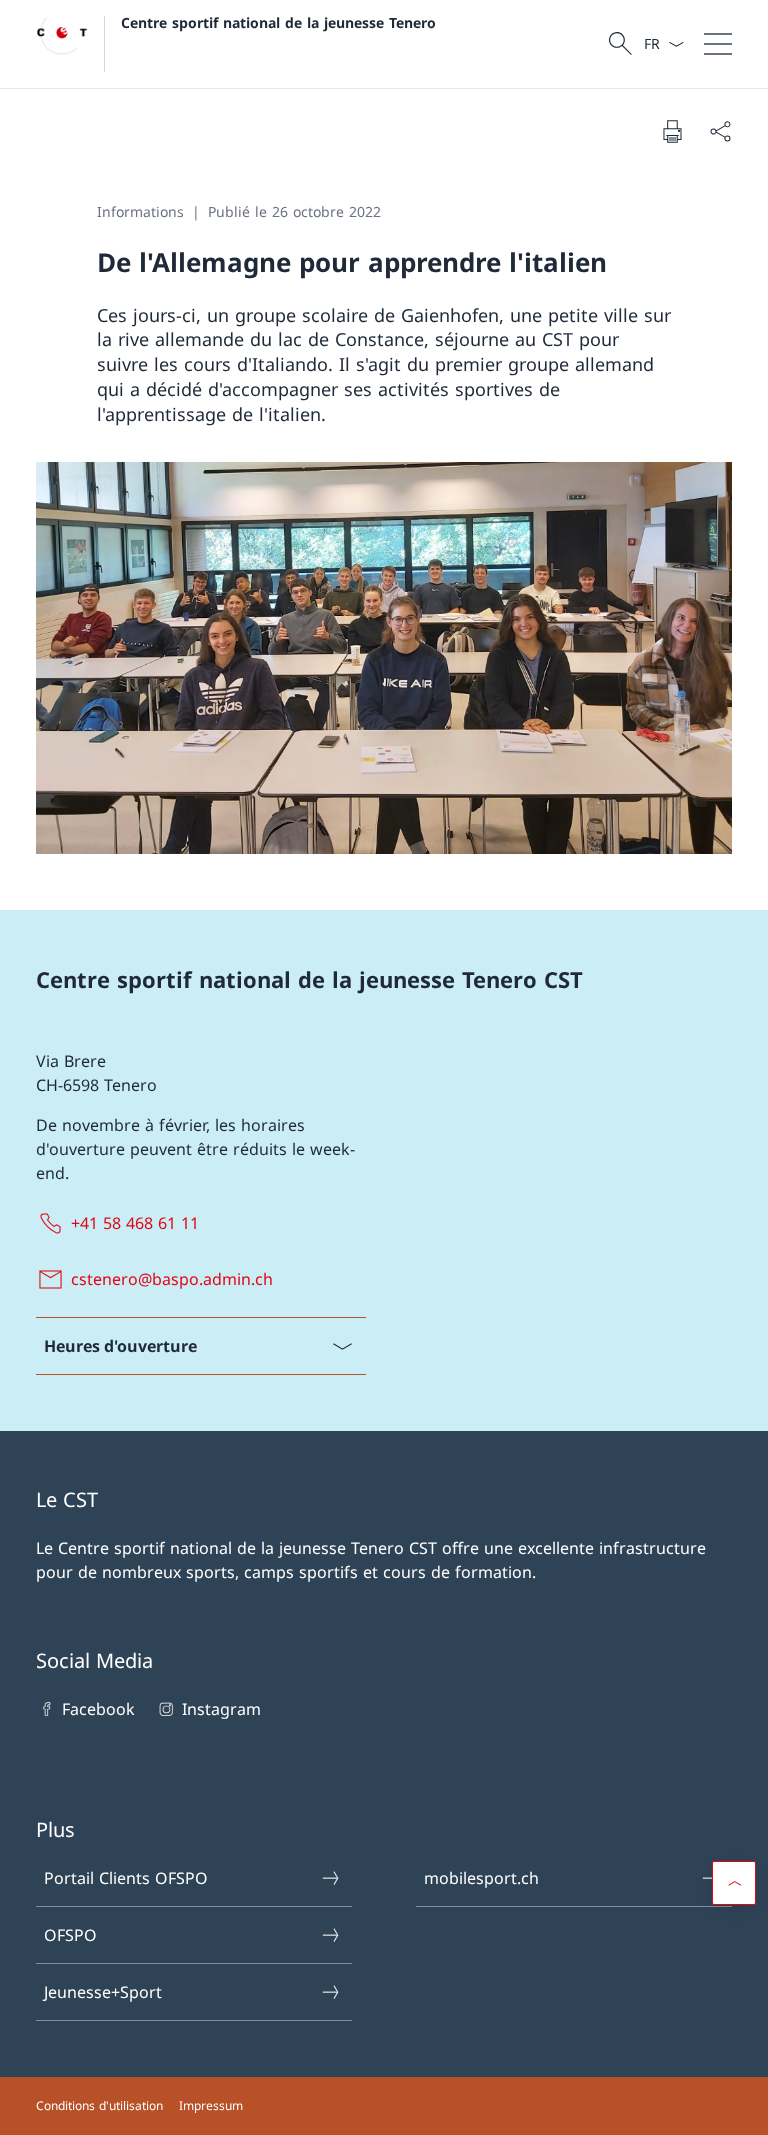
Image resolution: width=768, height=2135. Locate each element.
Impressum (211, 2105)
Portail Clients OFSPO (126, 1878)
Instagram (221, 1709)
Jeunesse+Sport (103, 1992)
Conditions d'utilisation (99, 2105)
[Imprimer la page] (672, 131)
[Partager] (720, 131)
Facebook (98, 1709)
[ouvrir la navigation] (718, 44)
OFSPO (70, 1935)
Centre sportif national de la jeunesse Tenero (278, 22)
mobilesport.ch (481, 1878)
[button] (734, 1883)
